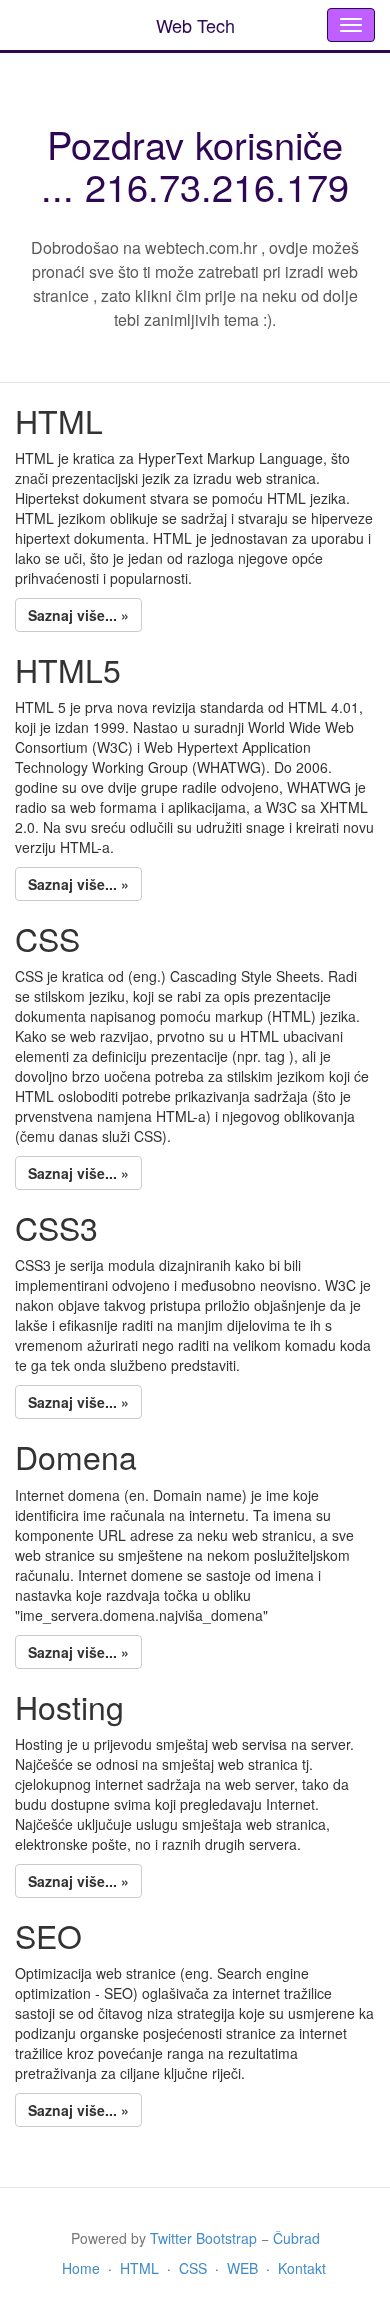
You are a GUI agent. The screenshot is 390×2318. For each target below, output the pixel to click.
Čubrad (296, 2238)
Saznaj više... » (78, 615)
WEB (242, 2268)
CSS (193, 2268)
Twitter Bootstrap (203, 2238)
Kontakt (302, 2268)
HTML (139, 2268)
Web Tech (195, 25)
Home (81, 2268)
